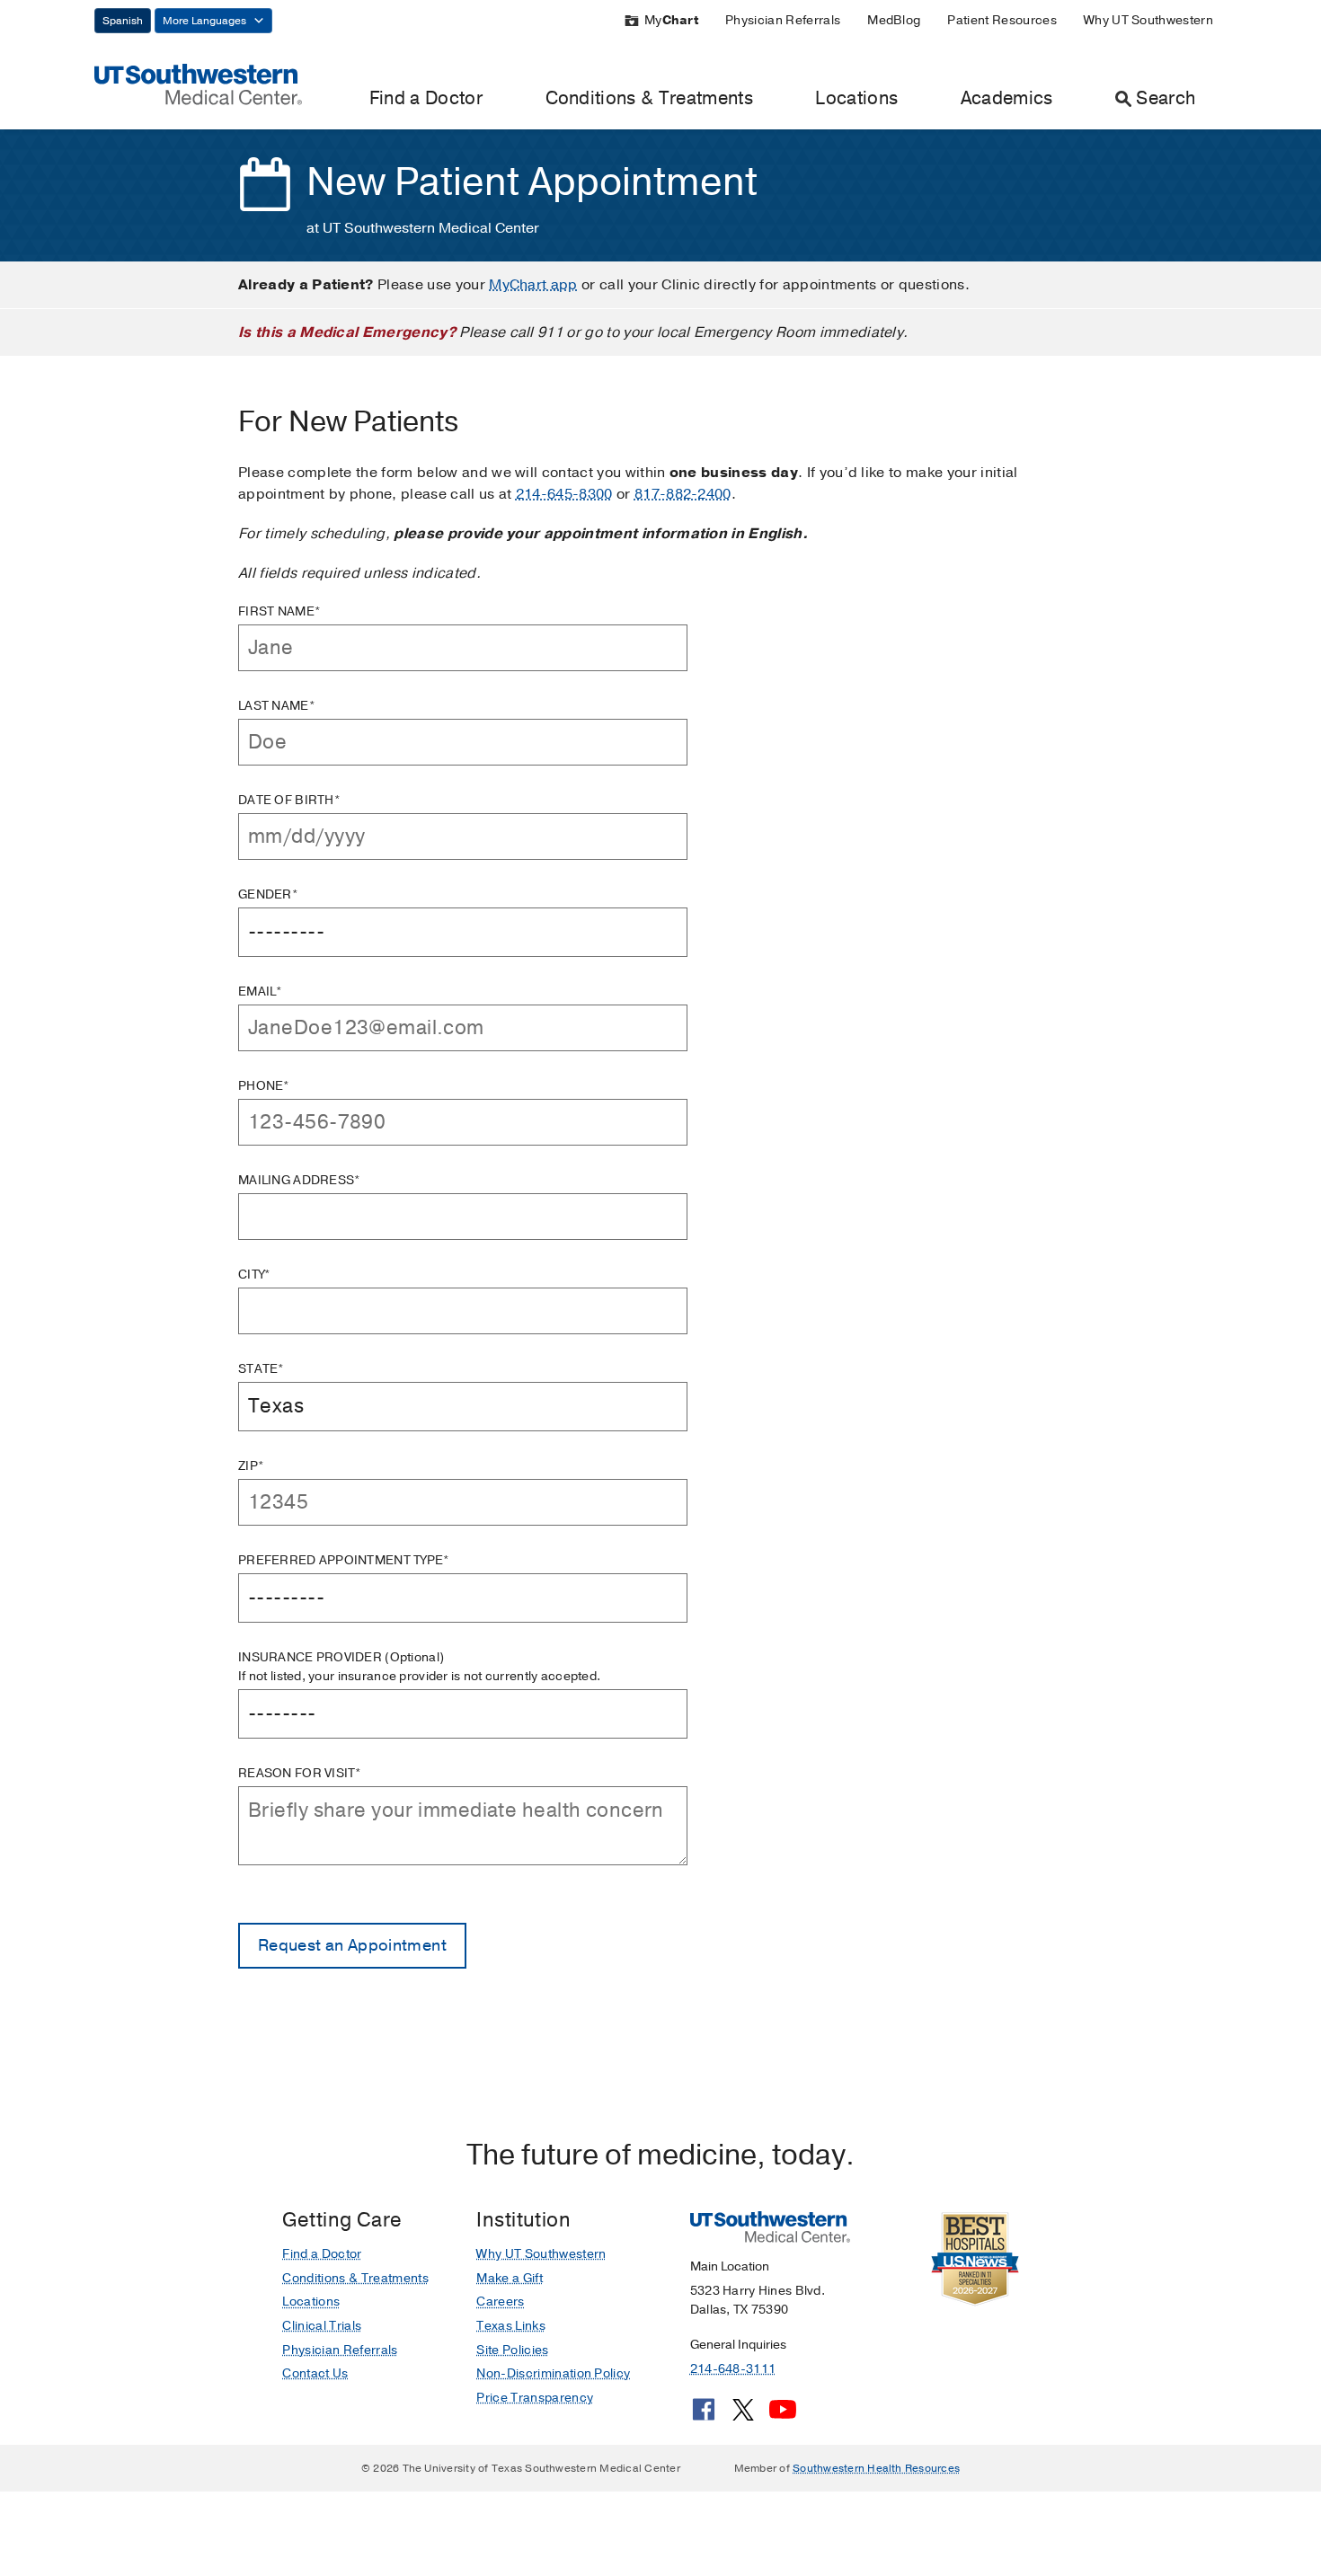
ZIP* (251, 1466)
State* (262, 1369)
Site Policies (512, 2350)
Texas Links (511, 2326)
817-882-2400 (683, 494)
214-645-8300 (564, 494)
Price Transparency (535, 2398)
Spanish (123, 21)
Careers (500, 2302)
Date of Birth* (289, 800)
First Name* (279, 611)
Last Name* (277, 706)
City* (254, 1275)
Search (1166, 98)
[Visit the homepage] (198, 84)
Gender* (268, 894)
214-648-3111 (733, 2369)
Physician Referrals (783, 20)
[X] (743, 2416)
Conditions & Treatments (649, 98)
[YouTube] (783, 2416)
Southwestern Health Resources (876, 2468)
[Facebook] (704, 2416)
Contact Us (315, 2373)
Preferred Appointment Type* (344, 1560)
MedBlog (894, 20)
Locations (856, 98)
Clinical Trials (322, 2326)
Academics (1007, 98)
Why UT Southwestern (1148, 20)
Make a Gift (510, 2278)
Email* (261, 991)
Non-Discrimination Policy (553, 2373)
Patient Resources (1002, 20)
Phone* (264, 1086)
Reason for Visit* (300, 1773)
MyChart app (533, 285)
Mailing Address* (299, 1180)
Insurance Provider (419, 1667)
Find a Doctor (426, 98)
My (671, 20)
